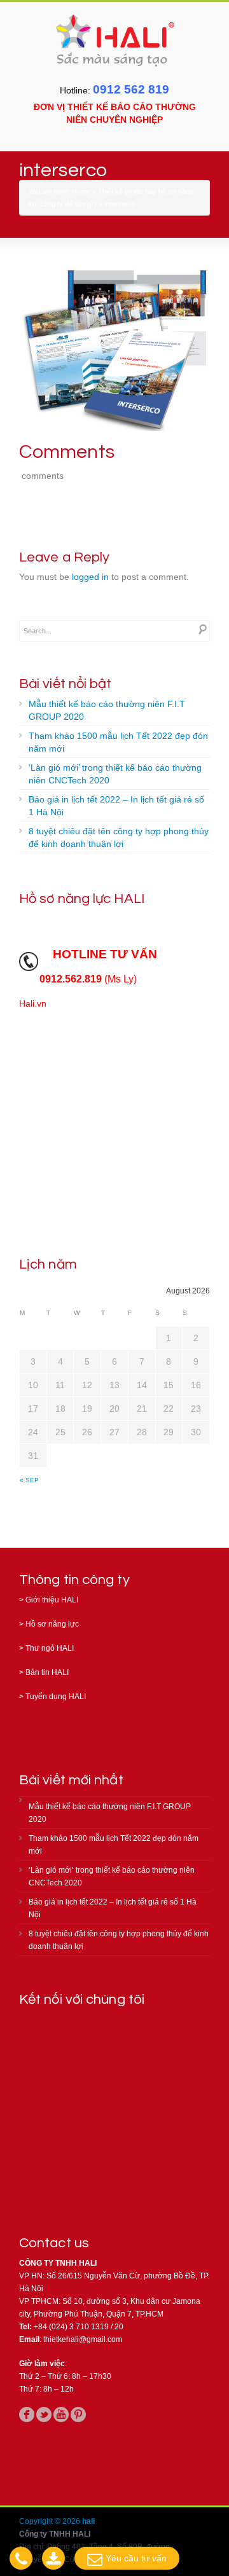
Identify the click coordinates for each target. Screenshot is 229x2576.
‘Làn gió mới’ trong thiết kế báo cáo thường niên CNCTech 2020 (115, 774)
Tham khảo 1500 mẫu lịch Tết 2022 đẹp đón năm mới (118, 742)
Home (81, 191)
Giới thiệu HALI (52, 1600)
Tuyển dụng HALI (56, 1697)
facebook (27, 2414)
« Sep (29, 1480)
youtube (61, 2414)
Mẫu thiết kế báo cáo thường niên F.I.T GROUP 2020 (107, 710)
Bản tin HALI (47, 1672)
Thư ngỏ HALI (50, 1648)
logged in (90, 577)
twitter (44, 2414)
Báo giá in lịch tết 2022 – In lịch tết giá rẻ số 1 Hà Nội (116, 806)
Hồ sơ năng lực (52, 1624)
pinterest (78, 2414)
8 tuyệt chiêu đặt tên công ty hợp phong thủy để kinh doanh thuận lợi (119, 837)
